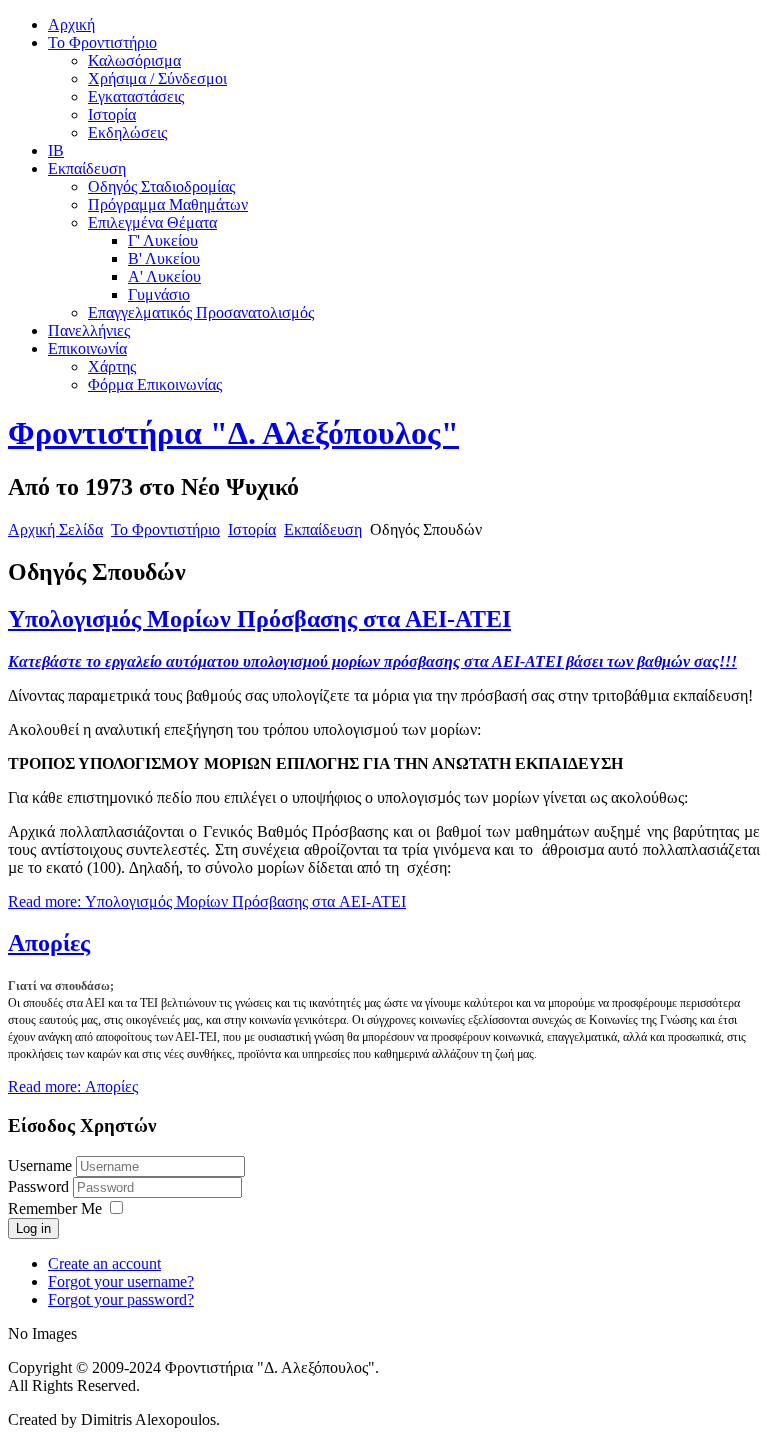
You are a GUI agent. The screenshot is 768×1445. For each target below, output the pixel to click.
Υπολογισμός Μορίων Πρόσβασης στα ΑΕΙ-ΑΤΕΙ (259, 619)
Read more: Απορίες (73, 1086)
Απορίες (49, 943)
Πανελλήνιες (89, 330)
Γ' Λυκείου (163, 240)
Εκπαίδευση (87, 168)
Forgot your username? (121, 1281)
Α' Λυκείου (164, 276)
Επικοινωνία (87, 348)
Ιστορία (112, 114)
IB (56, 150)
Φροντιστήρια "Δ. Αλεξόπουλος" (233, 433)
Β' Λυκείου (164, 258)
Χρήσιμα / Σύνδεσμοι (157, 78)
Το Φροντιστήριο (102, 42)
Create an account (104, 1263)
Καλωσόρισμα (134, 60)
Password (40, 1186)
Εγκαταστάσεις (136, 96)
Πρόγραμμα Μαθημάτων (168, 204)
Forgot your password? (121, 1299)
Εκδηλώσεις (127, 132)
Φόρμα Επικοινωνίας (155, 384)
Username (40, 1165)
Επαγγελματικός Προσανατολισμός (201, 312)
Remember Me (55, 1208)
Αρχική (71, 24)
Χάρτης (112, 366)
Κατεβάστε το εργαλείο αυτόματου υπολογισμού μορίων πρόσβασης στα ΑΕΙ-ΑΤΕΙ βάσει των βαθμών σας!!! (372, 661)
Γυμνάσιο (159, 294)
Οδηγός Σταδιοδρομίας (161, 186)
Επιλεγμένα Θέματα (152, 222)
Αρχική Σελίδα (55, 529)
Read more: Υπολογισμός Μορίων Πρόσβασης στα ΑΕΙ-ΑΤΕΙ (207, 901)
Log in (33, 1228)
